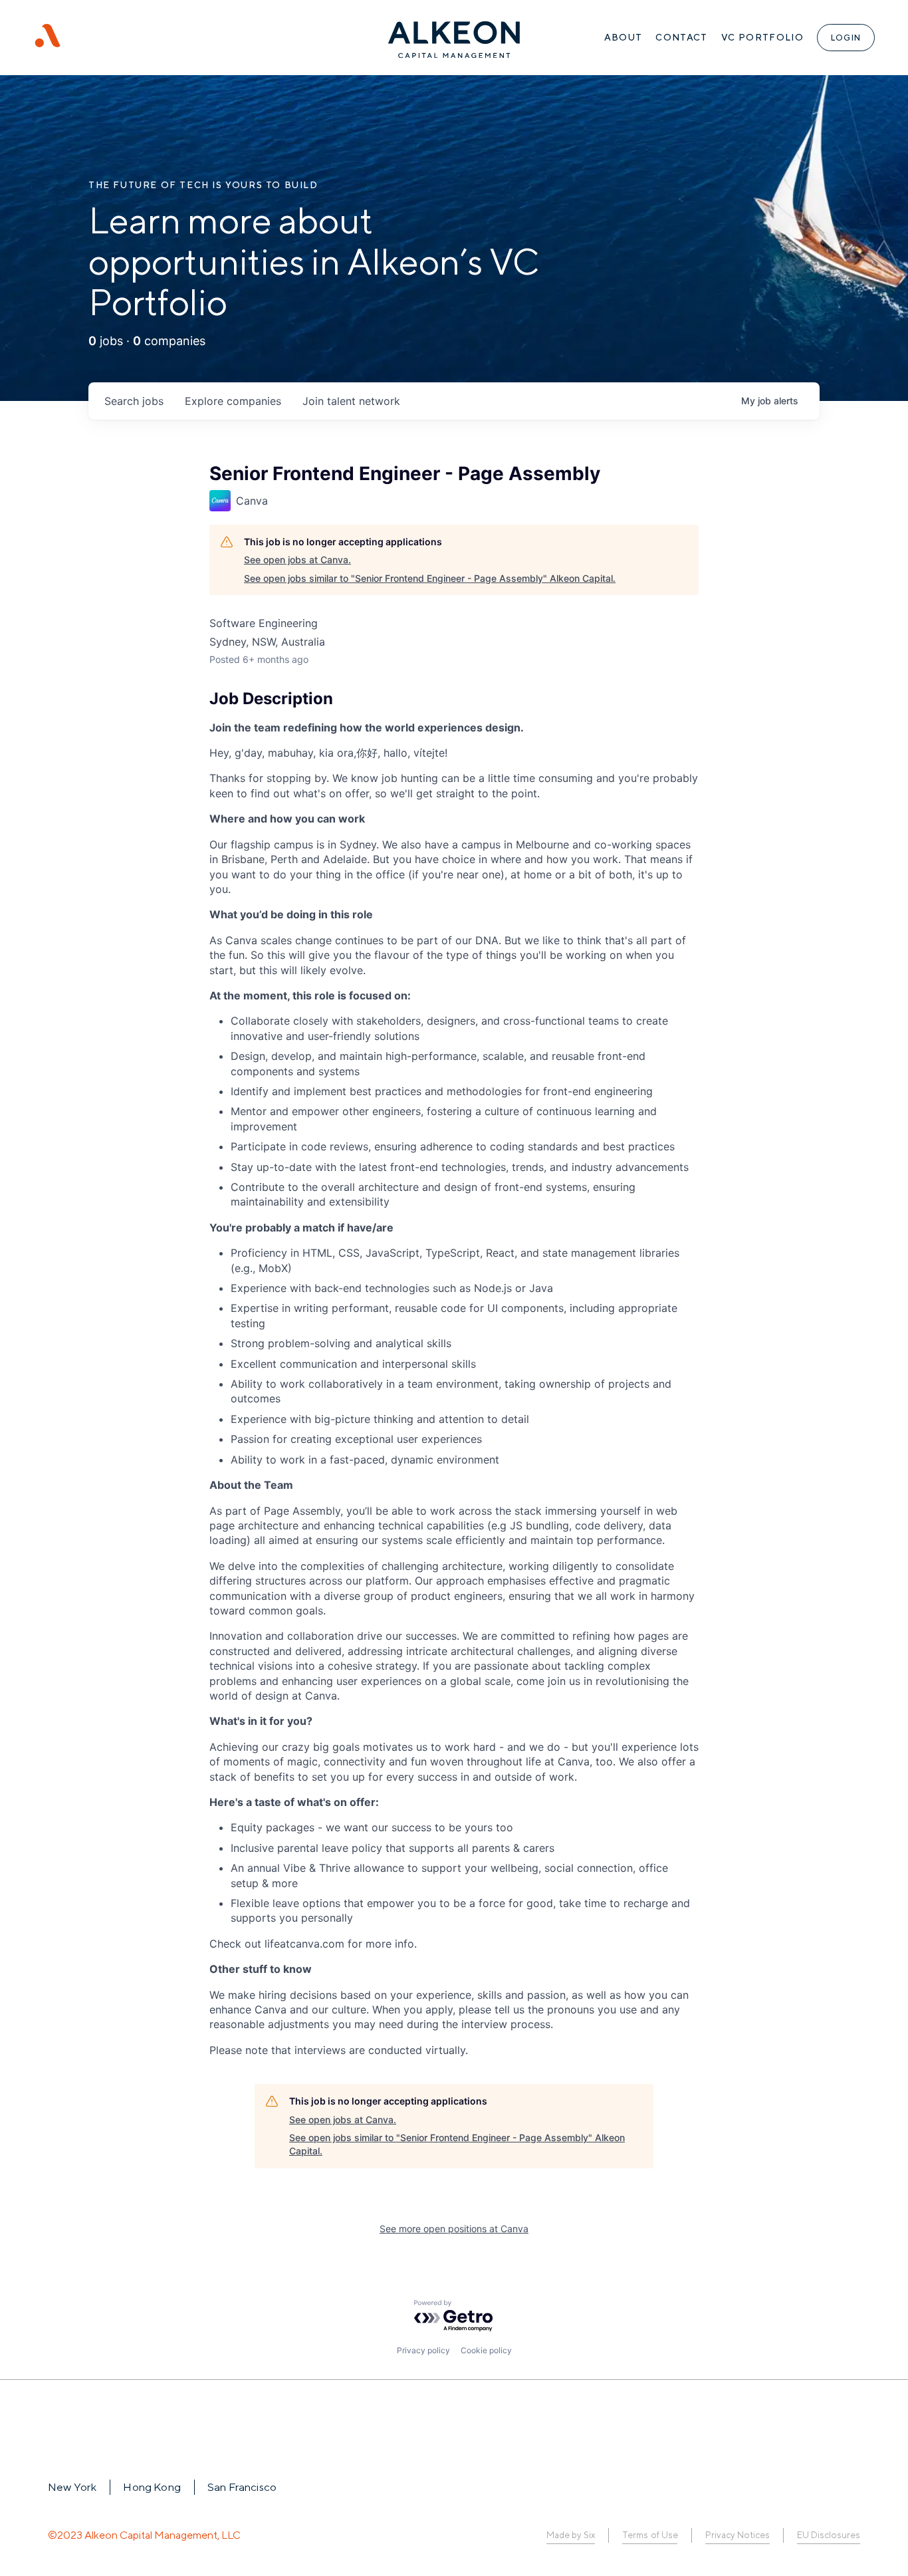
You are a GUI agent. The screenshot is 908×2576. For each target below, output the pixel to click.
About (624, 37)
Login (846, 38)
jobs (134, 401)
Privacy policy (423, 2350)
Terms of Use (650, 2535)
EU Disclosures (829, 2535)
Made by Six (571, 2535)
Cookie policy (486, 2350)
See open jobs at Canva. (297, 560)
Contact (681, 37)
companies (233, 401)
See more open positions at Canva (454, 2229)
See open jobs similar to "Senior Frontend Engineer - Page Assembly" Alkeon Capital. (430, 578)
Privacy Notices (738, 2535)
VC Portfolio (762, 37)
